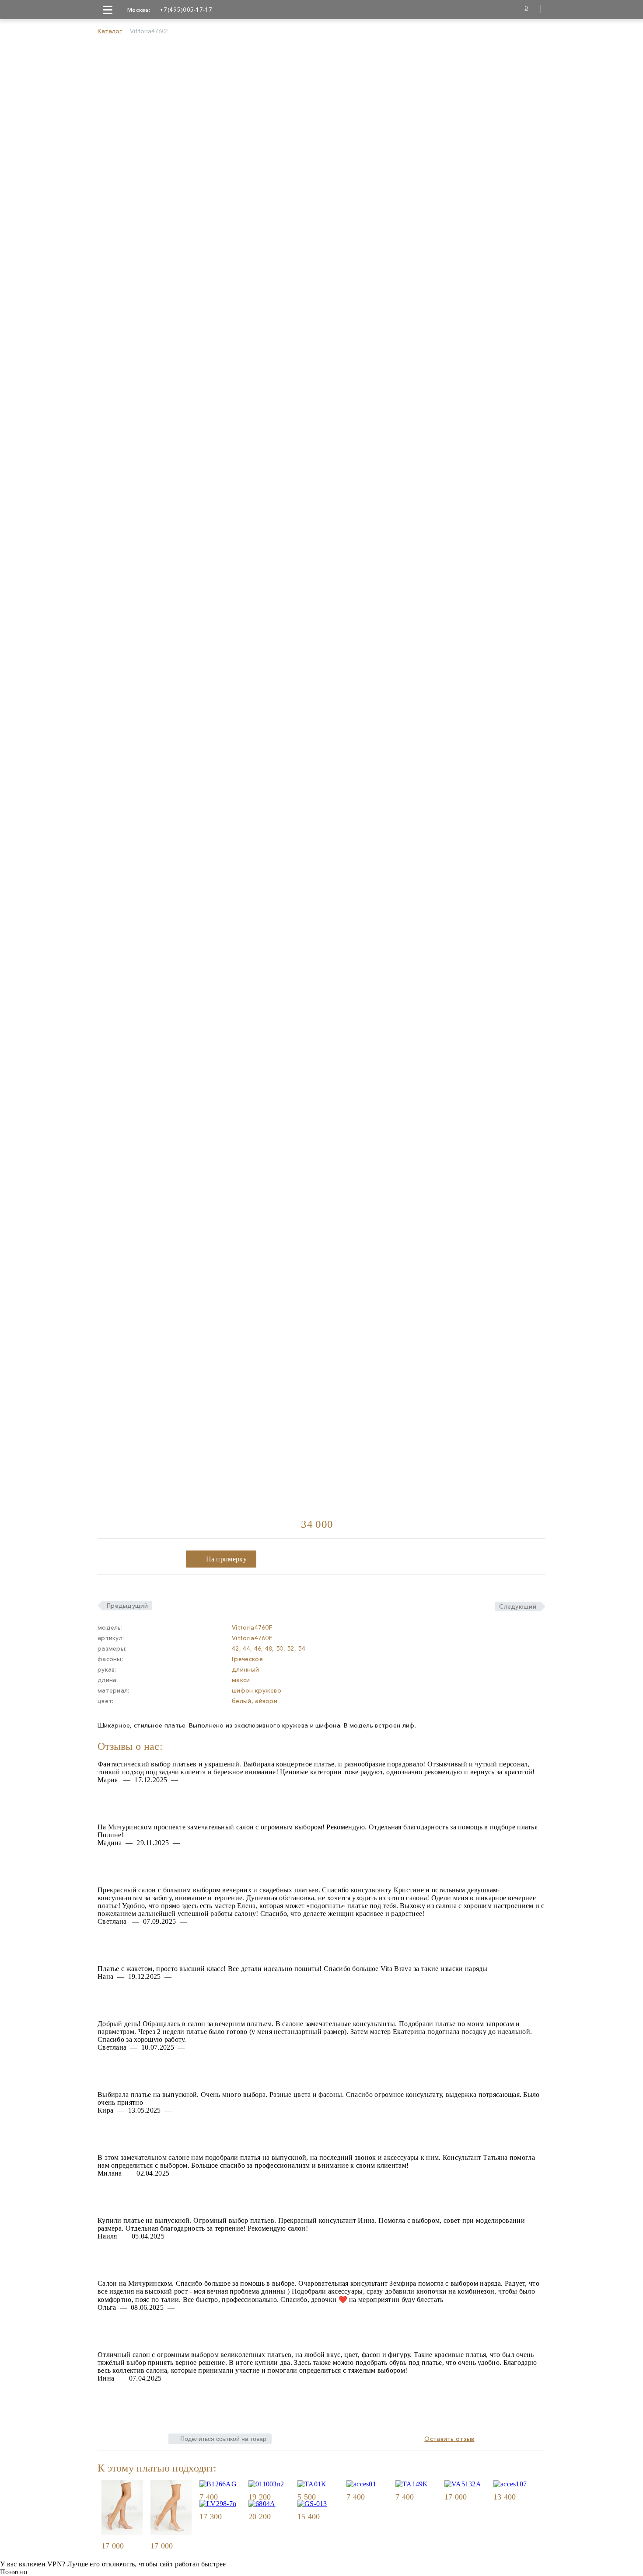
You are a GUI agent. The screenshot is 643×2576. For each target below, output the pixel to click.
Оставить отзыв (449, 2439)
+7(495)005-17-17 (186, 10)
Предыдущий (127, 1606)
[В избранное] (140, 2546)
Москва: (139, 10)
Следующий (518, 1606)
